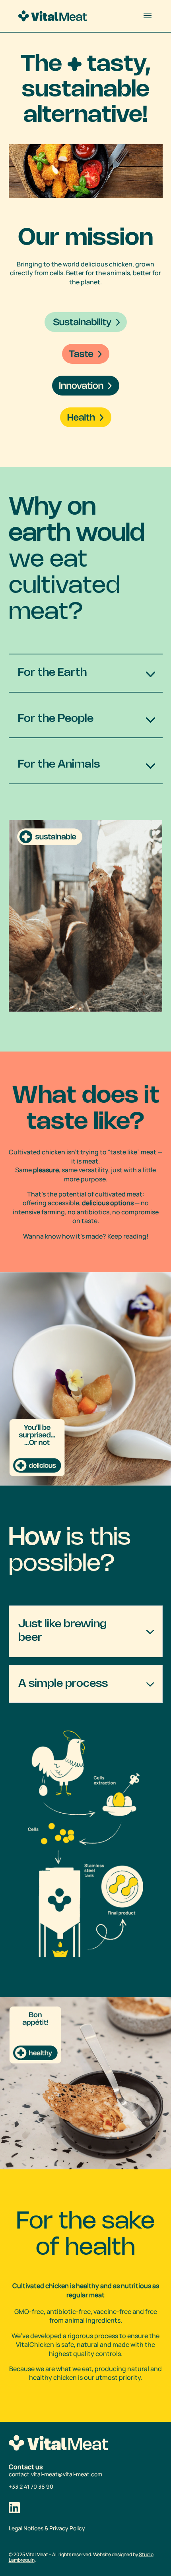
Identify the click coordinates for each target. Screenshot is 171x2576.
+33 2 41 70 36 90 (31, 2486)
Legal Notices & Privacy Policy (47, 2528)
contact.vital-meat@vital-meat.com (55, 2474)
